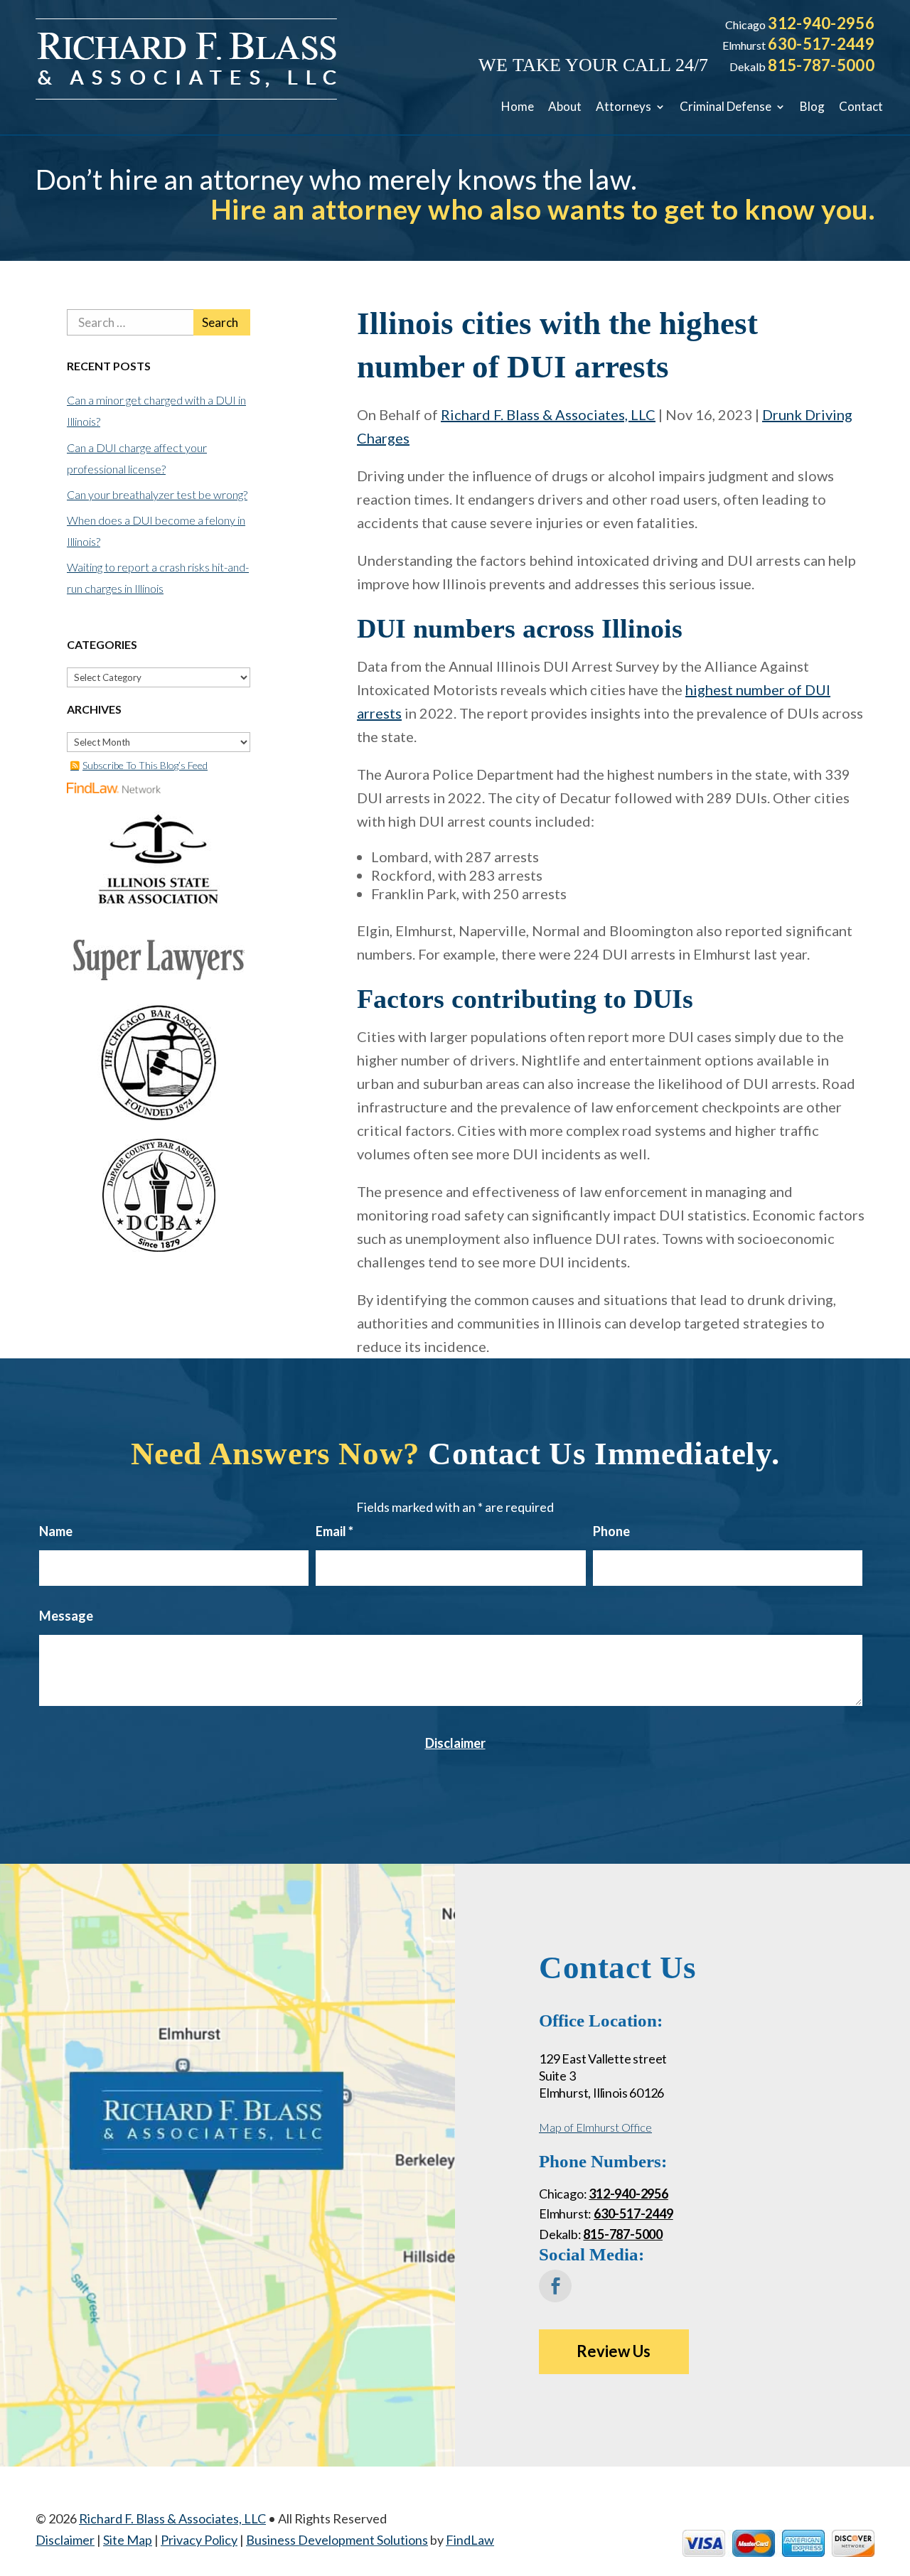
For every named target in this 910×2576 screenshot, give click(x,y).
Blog (812, 106)
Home (518, 106)
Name (56, 1531)
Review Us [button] (614, 2351)
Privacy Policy (199, 2540)
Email (334, 1531)
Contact (861, 106)
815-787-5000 (821, 65)
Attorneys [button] (623, 106)
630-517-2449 (821, 44)
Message (66, 1616)
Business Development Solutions (337, 2540)
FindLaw (470, 2540)
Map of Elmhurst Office (595, 2127)
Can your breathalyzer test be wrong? (157, 494)
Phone (611, 1531)
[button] (896, 2473)
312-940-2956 (821, 23)
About (565, 106)
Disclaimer (455, 1743)
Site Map (128, 2540)
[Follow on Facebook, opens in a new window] (555, 2286)
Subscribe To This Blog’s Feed (145, 765)
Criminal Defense (726, 106)
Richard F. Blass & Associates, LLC (548, 414)
